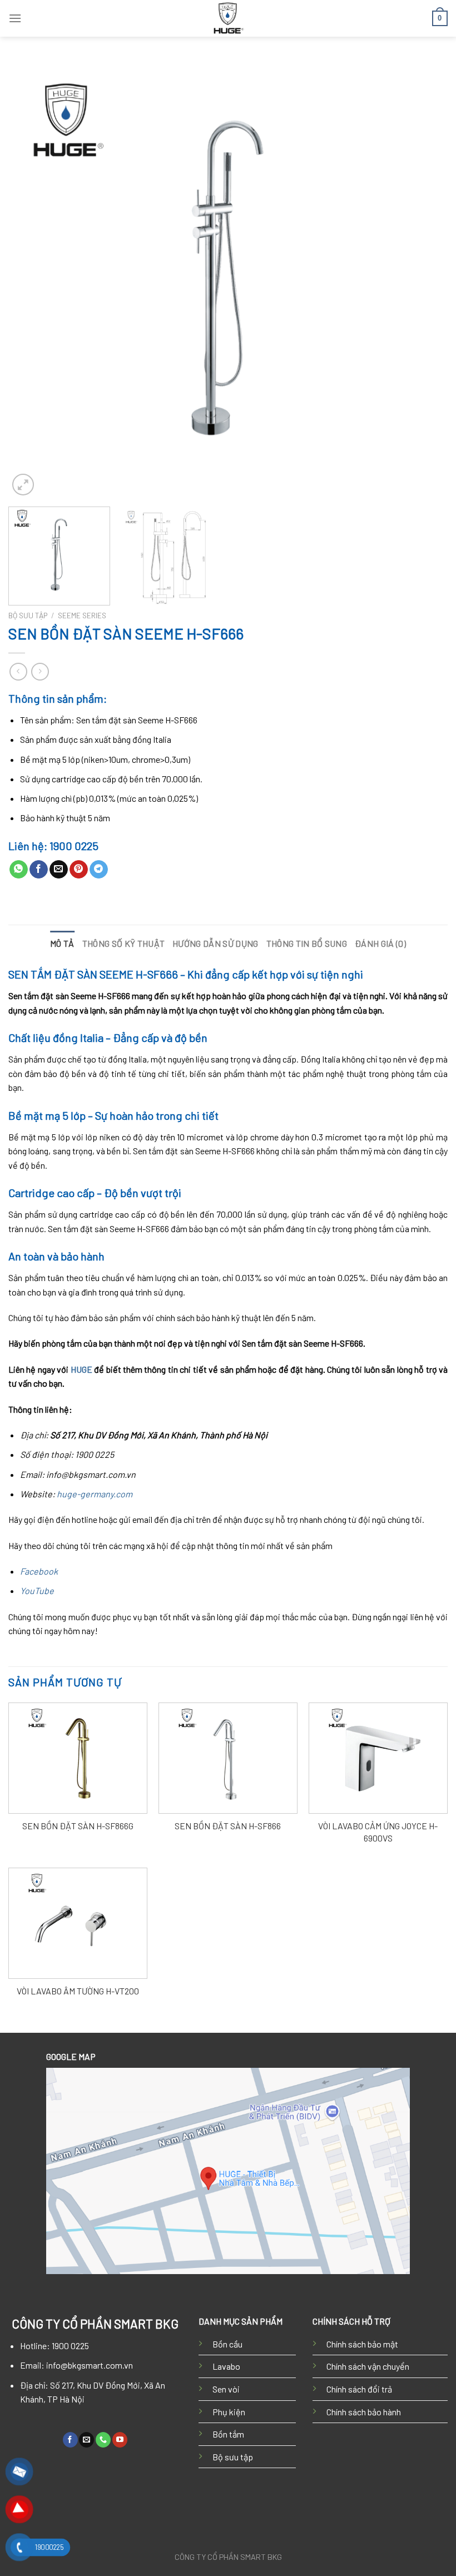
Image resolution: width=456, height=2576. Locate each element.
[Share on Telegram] (99, 870)
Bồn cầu (227, 2344)
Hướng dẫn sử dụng (215, 943)
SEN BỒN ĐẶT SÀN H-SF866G (78, 1826)
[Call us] (103, 2440)
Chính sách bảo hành (364, 2412)
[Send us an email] (86, 2440)
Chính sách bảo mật (362, 2344)
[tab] (62, 944)
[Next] (425, 279)
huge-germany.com (95, 1494)
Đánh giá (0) (380, 943)
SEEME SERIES (82, 615)
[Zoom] (23, 485)
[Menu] (15, 18)
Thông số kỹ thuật (123, 943)
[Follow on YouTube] (120, 2440)
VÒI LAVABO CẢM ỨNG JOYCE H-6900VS (378, 1832)
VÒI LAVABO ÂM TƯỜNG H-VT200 (78, 1991)
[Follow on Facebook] (70, 2440)
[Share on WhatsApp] (19, 870)
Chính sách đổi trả (359, 2389)
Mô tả (62, 943)
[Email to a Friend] (59, 870)
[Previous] (31, 279)
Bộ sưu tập (233, 2457)
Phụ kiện (229, 2412)
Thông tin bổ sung (307, 943)
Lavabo (226, 2366)
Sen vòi (226, 2389)
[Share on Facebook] (39, 870)
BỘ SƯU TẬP (28, 615)
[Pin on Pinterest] (79, 870)
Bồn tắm (228, 2434)
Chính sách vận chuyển (368, 2366)
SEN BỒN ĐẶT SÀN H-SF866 (228, 1826)
